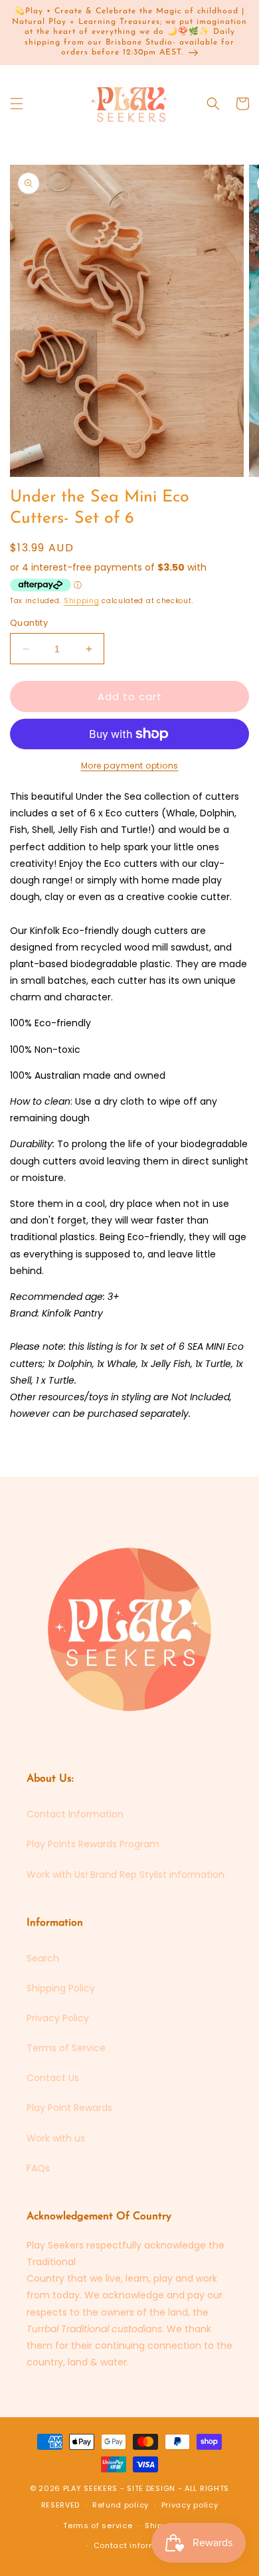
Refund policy (121, 2505)
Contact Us (53, 2078)
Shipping (82, 601)
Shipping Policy (61, 1988)
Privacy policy (190, 2505)
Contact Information (75, 1814)
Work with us (56, 2138)
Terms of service (98, 2526)
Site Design (151, 2488)
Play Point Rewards (69, 2108)
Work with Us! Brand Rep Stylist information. (127, 1875)
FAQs (38, 2168)
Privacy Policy (58, 2018)
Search (43, 1958)
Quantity (29, 623)
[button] (17, 104)
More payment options (130, 766)
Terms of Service (66, 2048)
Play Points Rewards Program (93, 1844)
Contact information (136, 2545)
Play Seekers (90, 2488)
